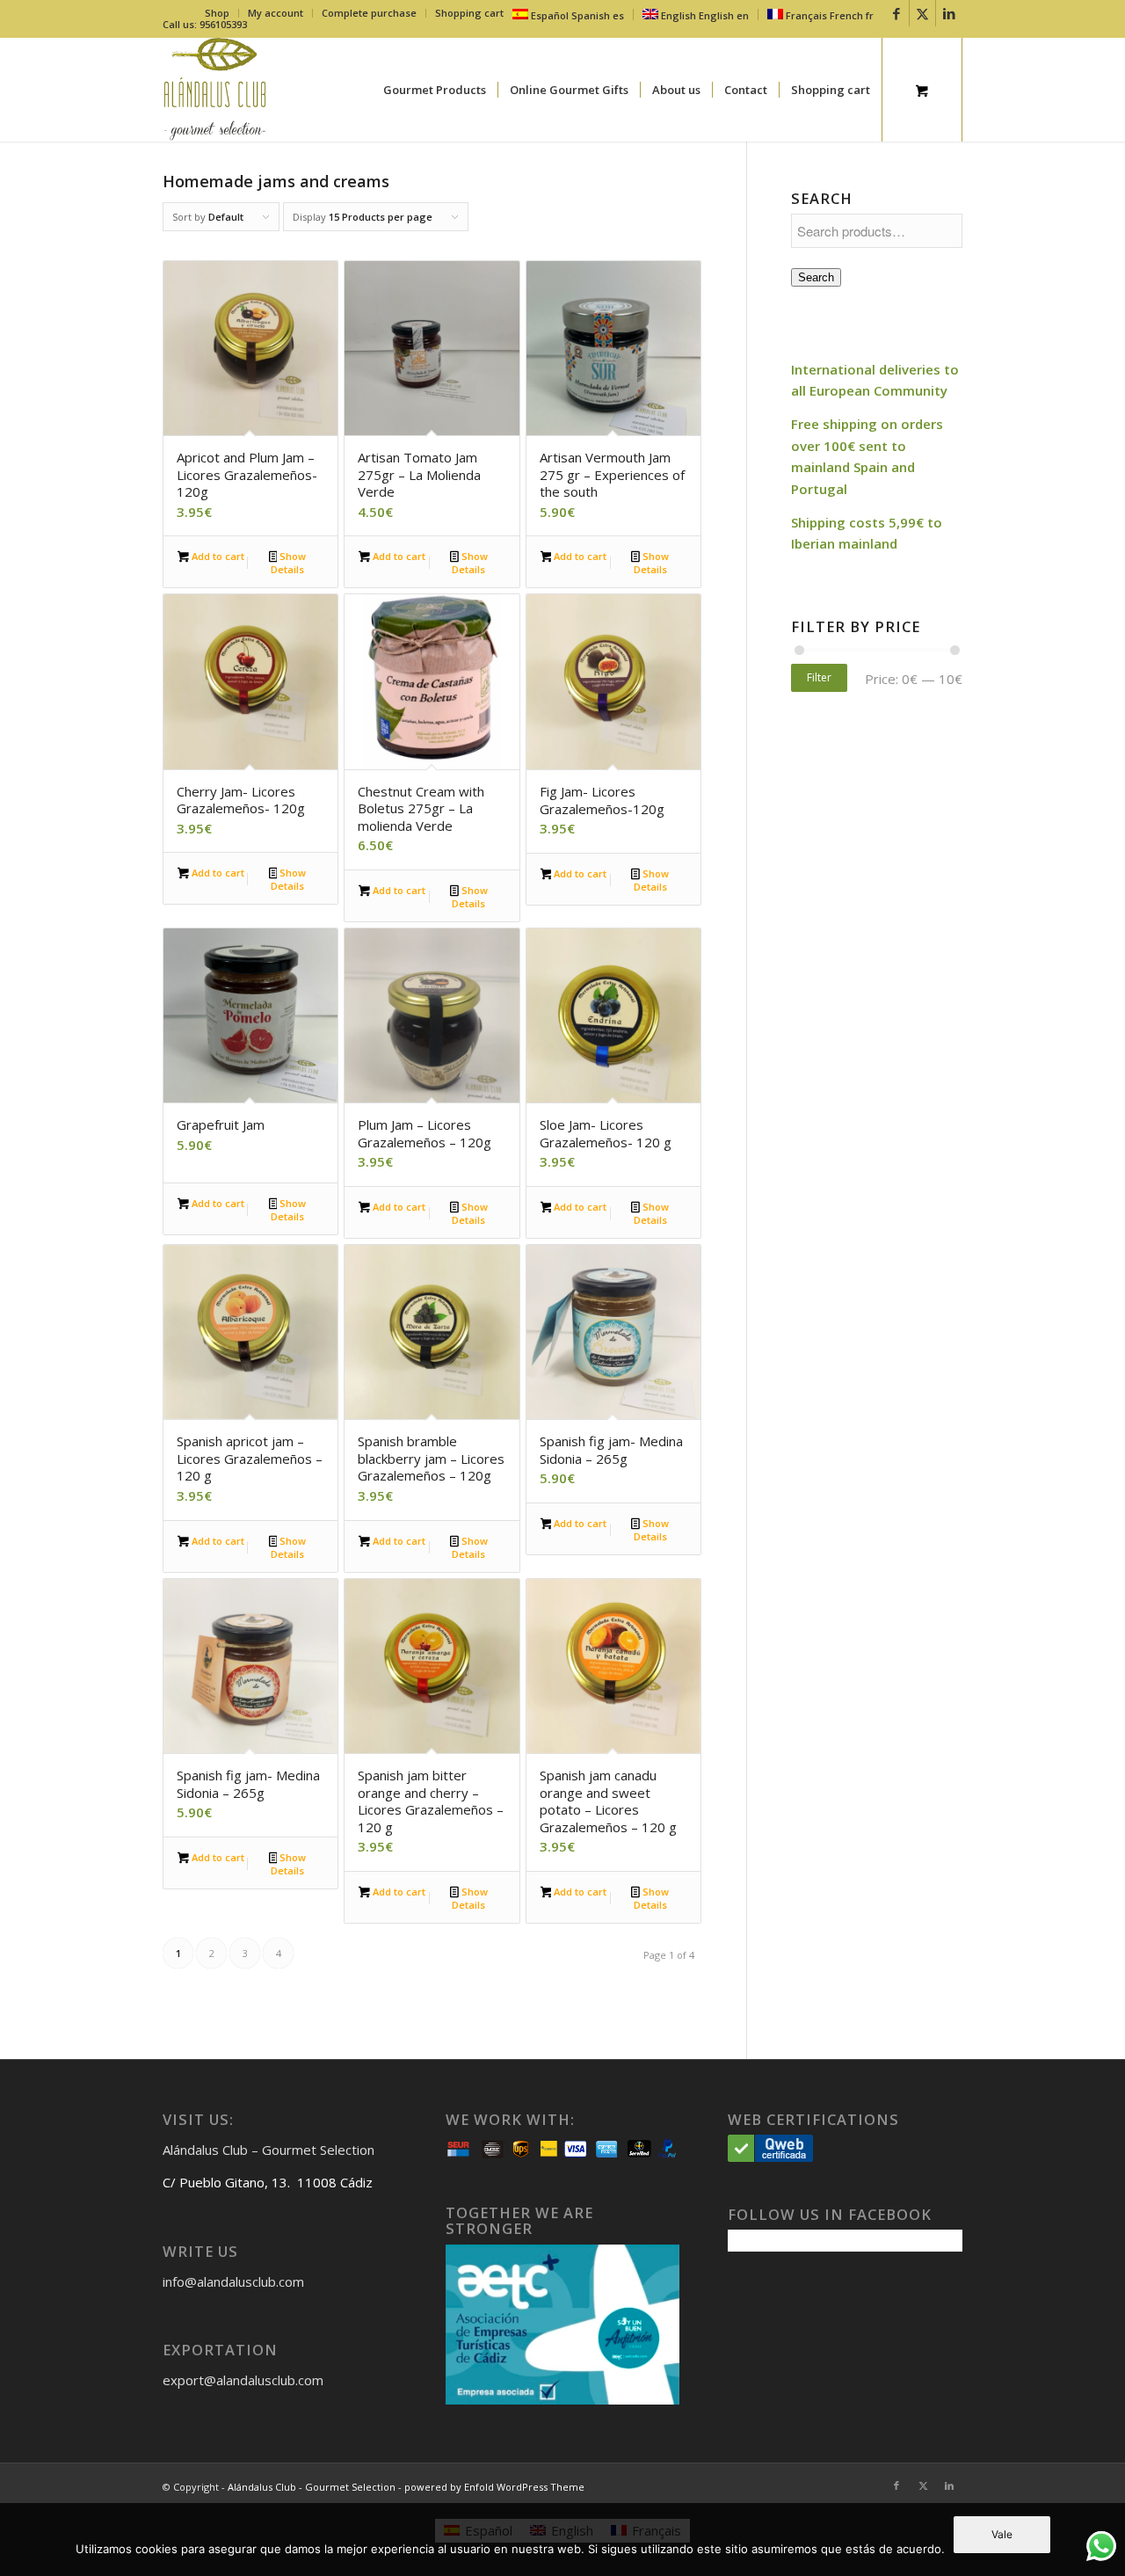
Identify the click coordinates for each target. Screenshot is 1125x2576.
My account (276, 13)
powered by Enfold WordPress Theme (494, 2487)
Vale (1002, 2534)
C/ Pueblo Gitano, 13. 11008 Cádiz (268, 2182)
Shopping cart (469, 13)
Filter (819, 677)
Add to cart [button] (217, 556)
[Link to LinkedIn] (949, 13)
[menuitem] (218, 13)
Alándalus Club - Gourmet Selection (312, 2487)
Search (816, 277)
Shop (217, 13)
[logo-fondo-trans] (215, 90)
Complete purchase (369, 13)
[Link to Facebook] (896, 13)
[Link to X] (922, 13)
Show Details (288, 563)
